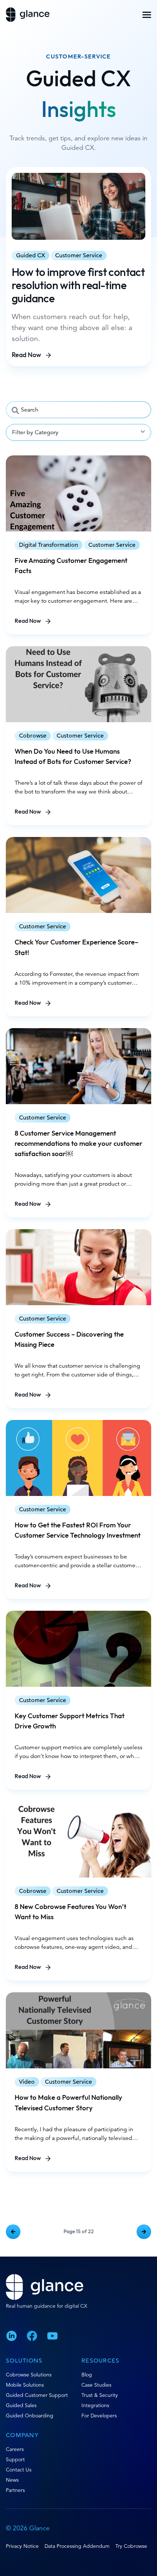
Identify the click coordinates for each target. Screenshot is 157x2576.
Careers (15, 2449)
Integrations (95, 2405)
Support (15, 2459)
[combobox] (78, 410)
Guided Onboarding (30, 2416)
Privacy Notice (22, 2546)
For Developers (99, 2416)
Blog (87, 2375)
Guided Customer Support (37, 2395)
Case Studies (96, 2385)
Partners (15, 2490)
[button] (147, 15)
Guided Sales (21, 2405)
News (12, 2480)
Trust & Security (100, 2395)
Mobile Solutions (25, 2385)
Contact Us (19, 2470)
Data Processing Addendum (77, 2546)
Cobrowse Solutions (29, 2375)
